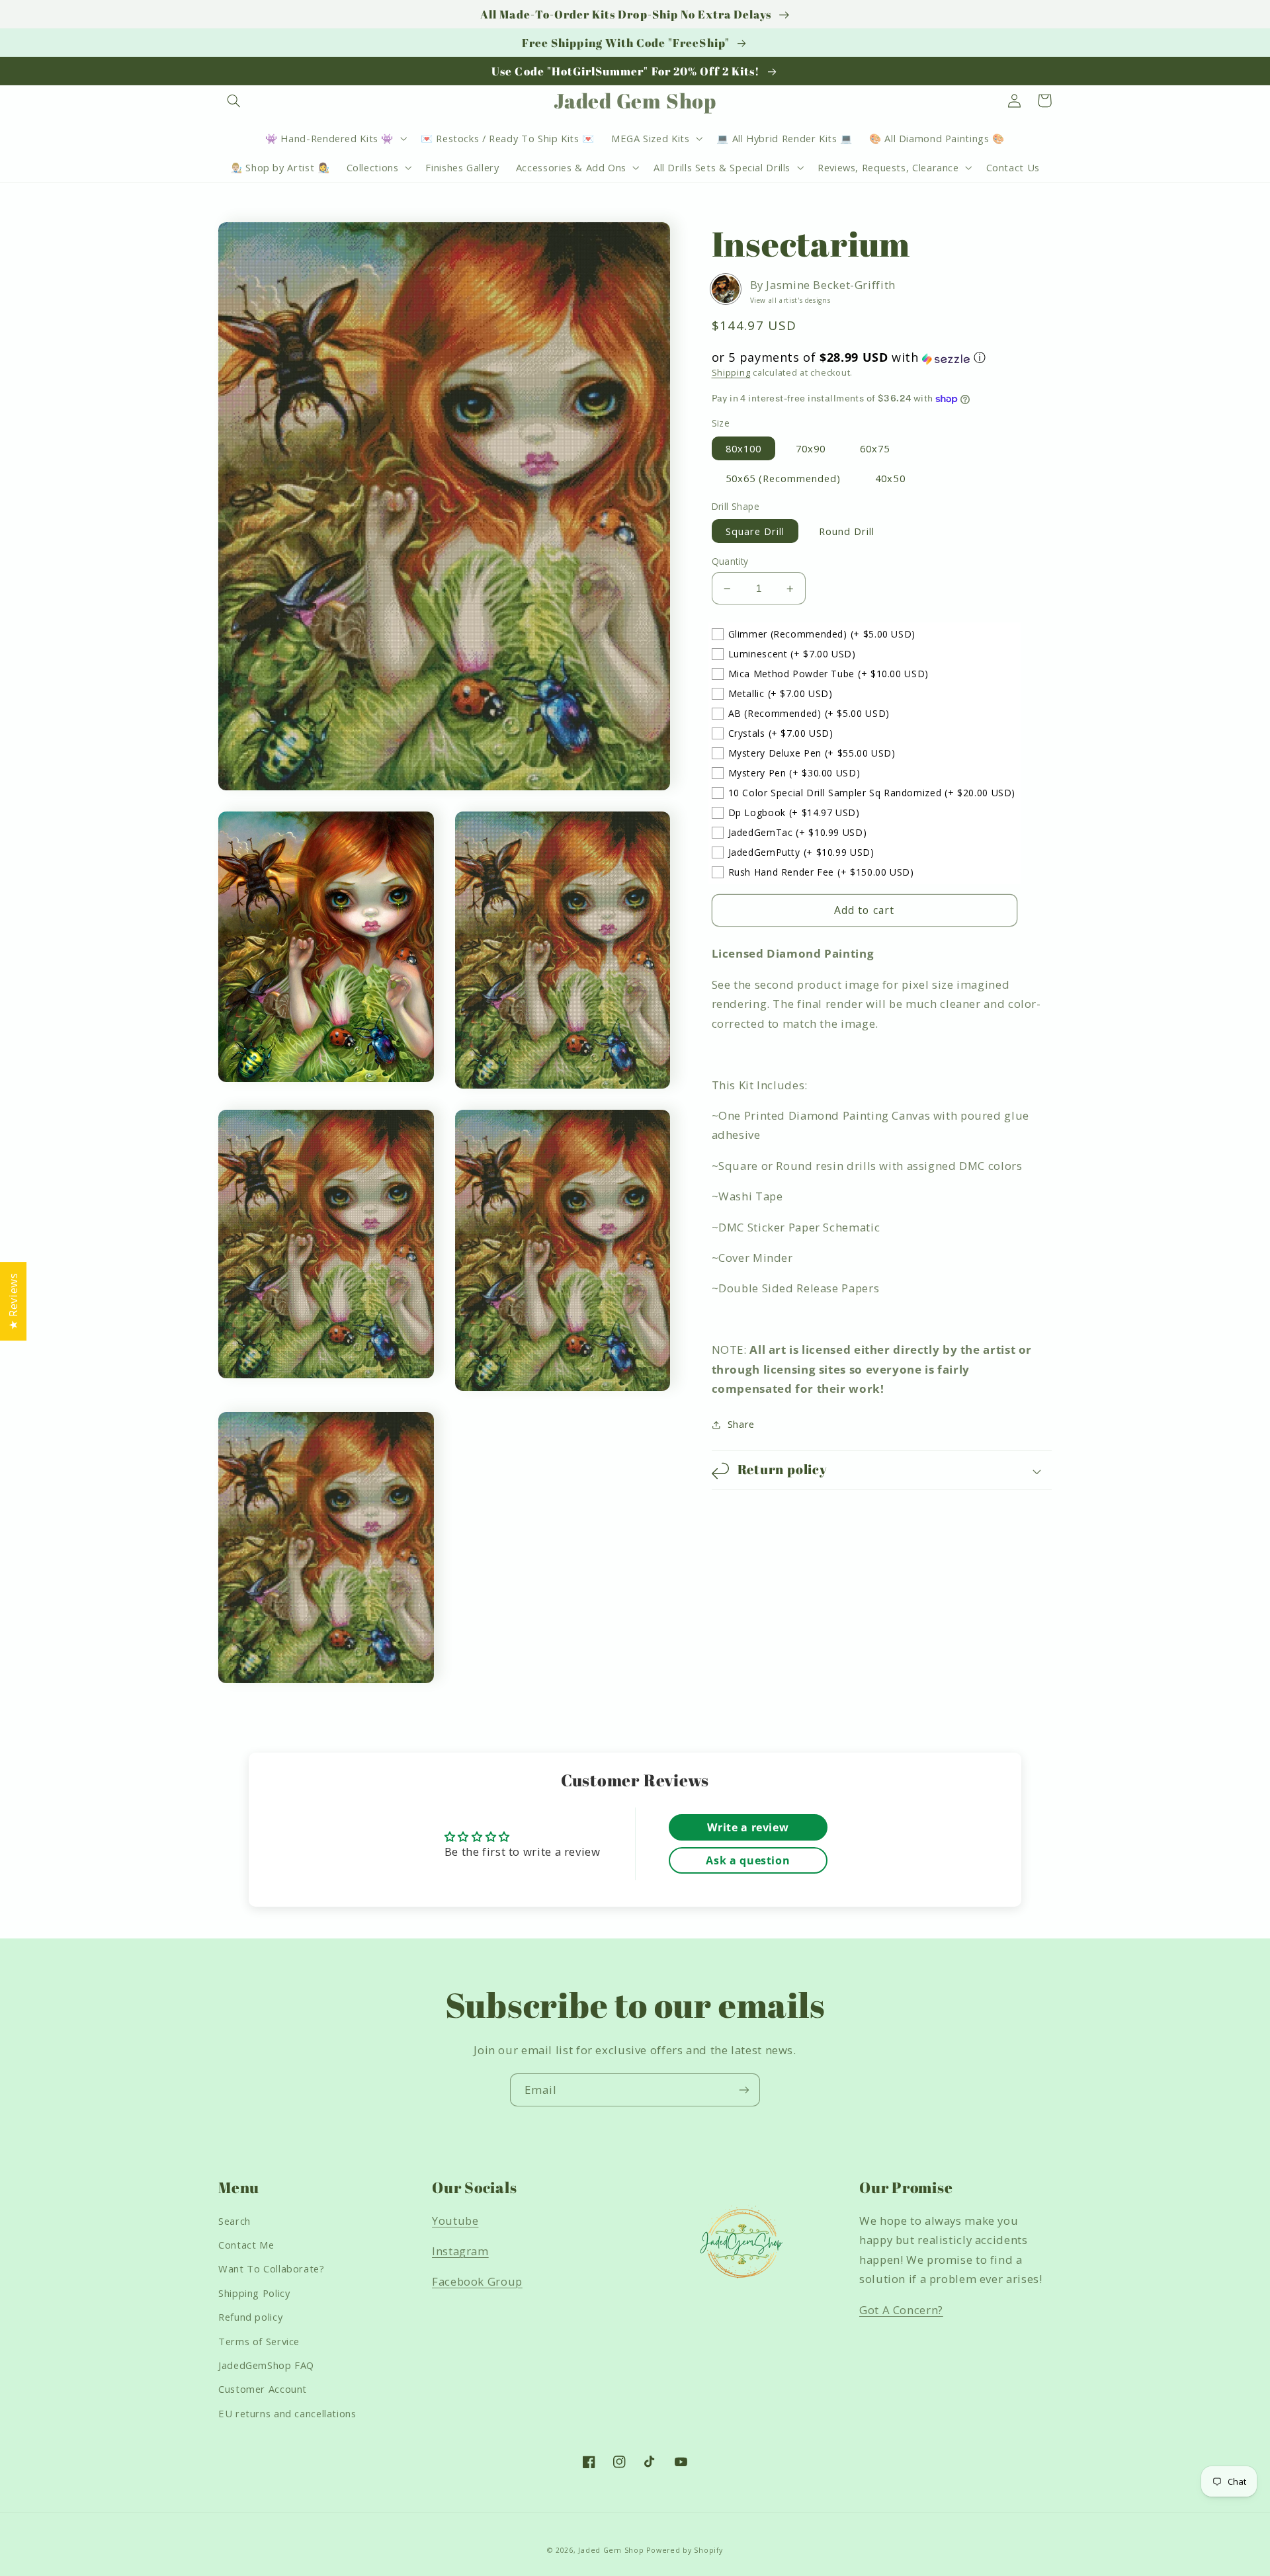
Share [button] (741, 1425)
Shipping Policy (254, 2293)
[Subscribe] (744, 2090)
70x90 (811, 448)
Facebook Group (477, 2281)
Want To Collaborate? (272, 2268)
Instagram (460, 2251)
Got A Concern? (901, 2310)
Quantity (730, 561)
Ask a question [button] (748, 1860)
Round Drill (847, 531)
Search (234, 2221)
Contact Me (246, 2245)
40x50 (890, 478)
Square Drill (755, 531)
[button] (233, 101)
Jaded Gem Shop (611, 2550)
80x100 (743, 448)
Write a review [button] (748, 1827)
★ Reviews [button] (13, 1301)
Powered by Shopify (684, 2550)
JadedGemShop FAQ (266, 2365)
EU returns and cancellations (287, 2413)
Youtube (455, 2221)
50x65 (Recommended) (783, 478)
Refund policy (250, 2317)
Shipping (731, 373)
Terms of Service (259, 2341)
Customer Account (263, 2389)
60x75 (875, 448)
